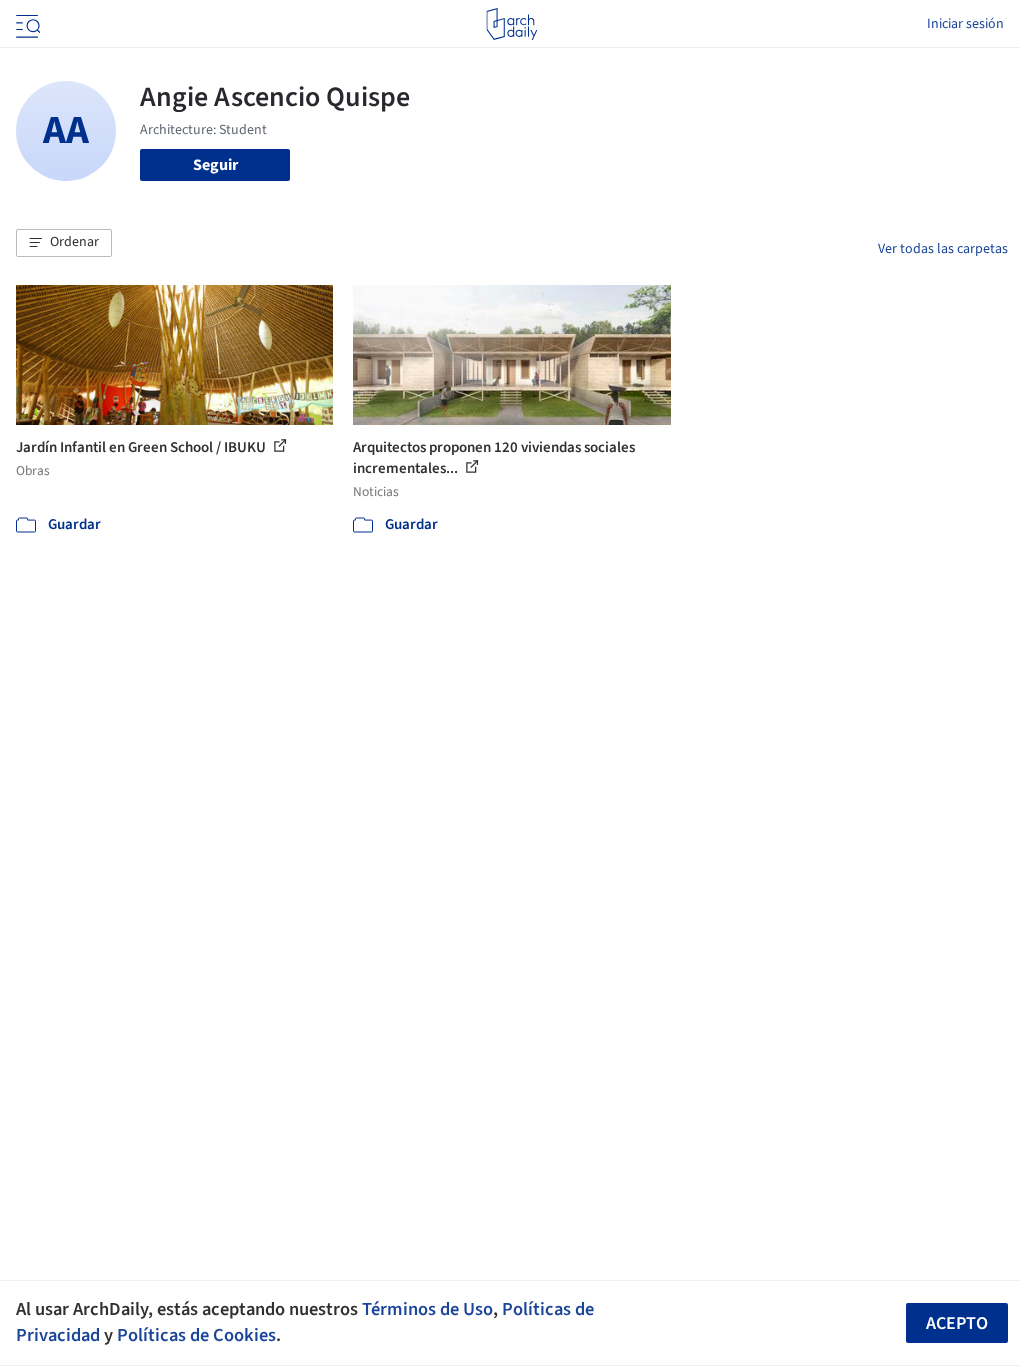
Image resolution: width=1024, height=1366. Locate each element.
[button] (64, 243)
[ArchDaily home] (511, 24)
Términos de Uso (427, 1309)
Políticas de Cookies (196, 1335)
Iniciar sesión (965, 24)
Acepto (957, 1323)
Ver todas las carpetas (943, 249)
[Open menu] (26, 24)
